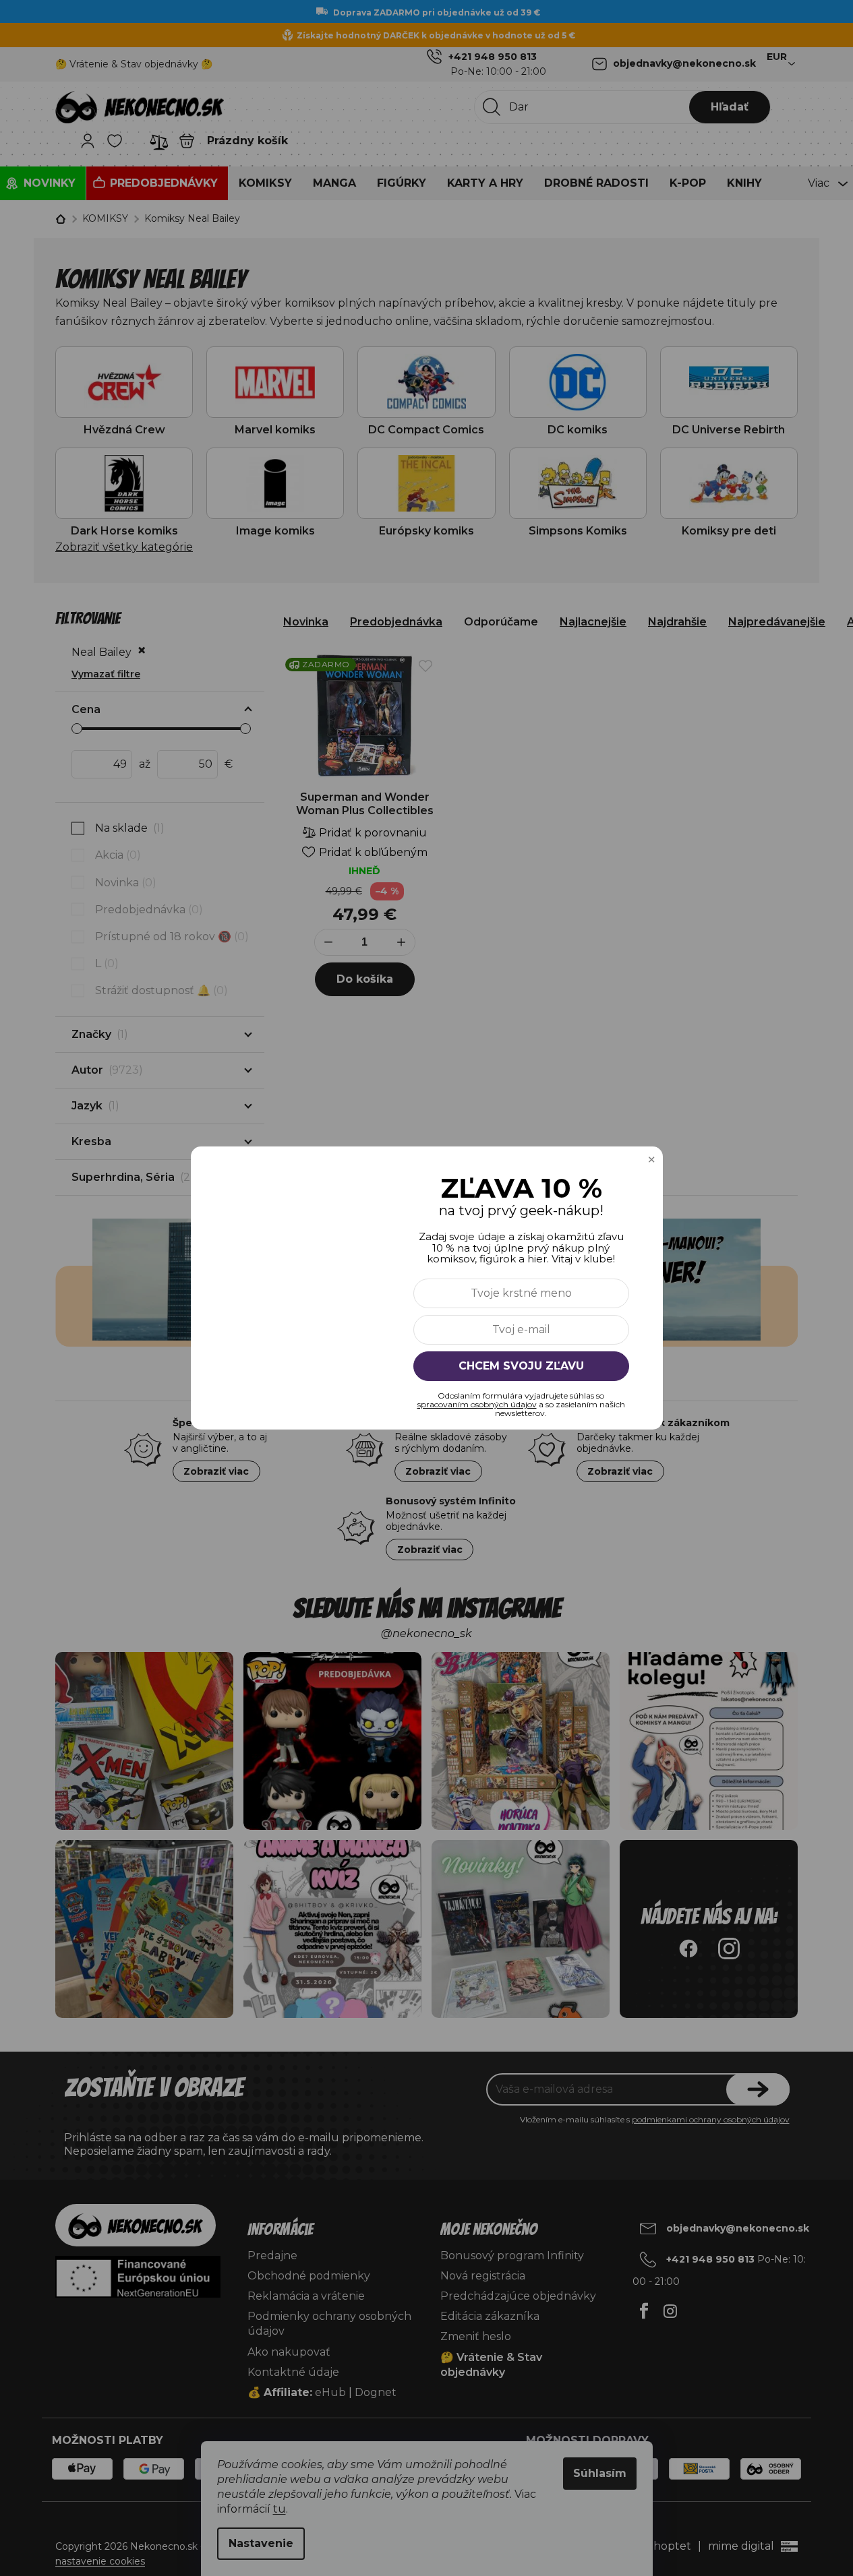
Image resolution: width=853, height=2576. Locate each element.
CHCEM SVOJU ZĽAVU (521, 1366)
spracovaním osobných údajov (477, 1404)
